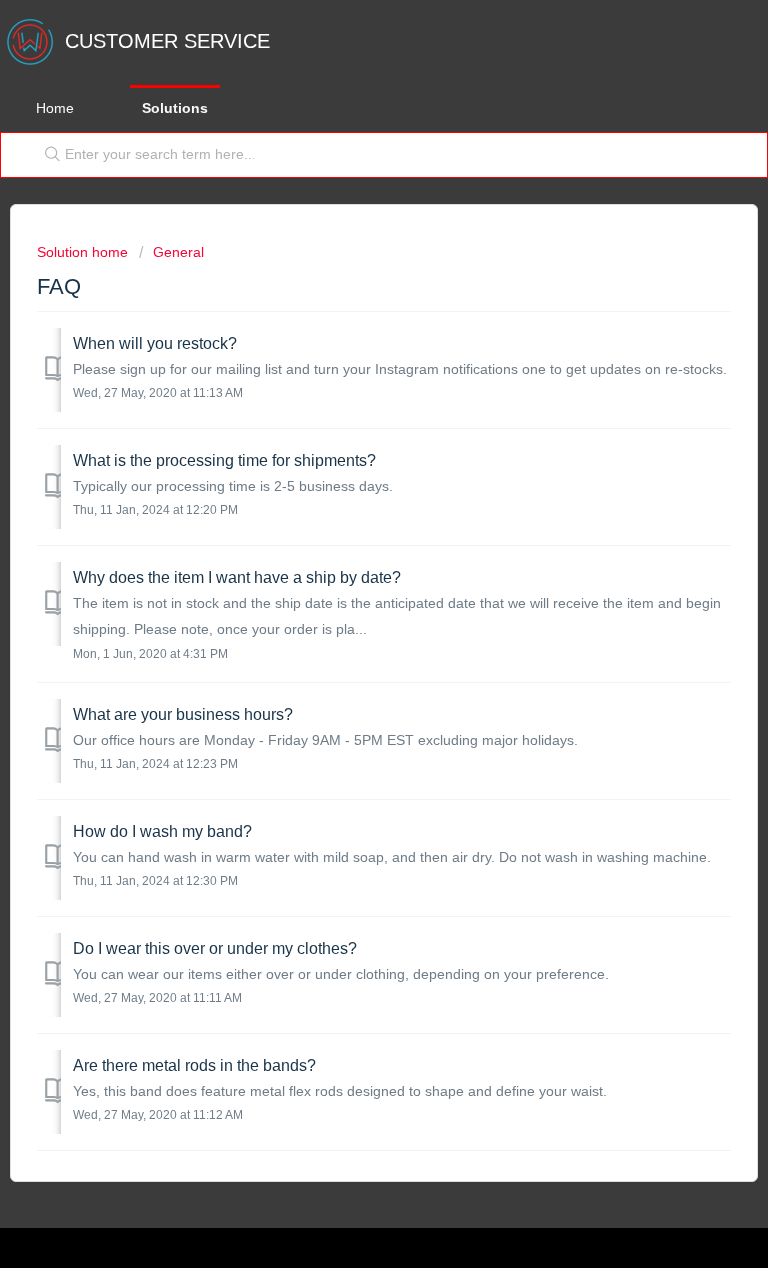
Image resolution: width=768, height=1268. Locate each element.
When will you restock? (155, 343)
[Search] (48, 155)
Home (55, 108)
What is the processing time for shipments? (224, 460)
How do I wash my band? (162, 831)
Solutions (175, 108)
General (178, 252)
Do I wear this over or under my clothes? (215, 948)
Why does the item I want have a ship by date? (237, 577)
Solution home (84, 252)
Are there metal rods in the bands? (194, 1065)
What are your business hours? (183, 714)
